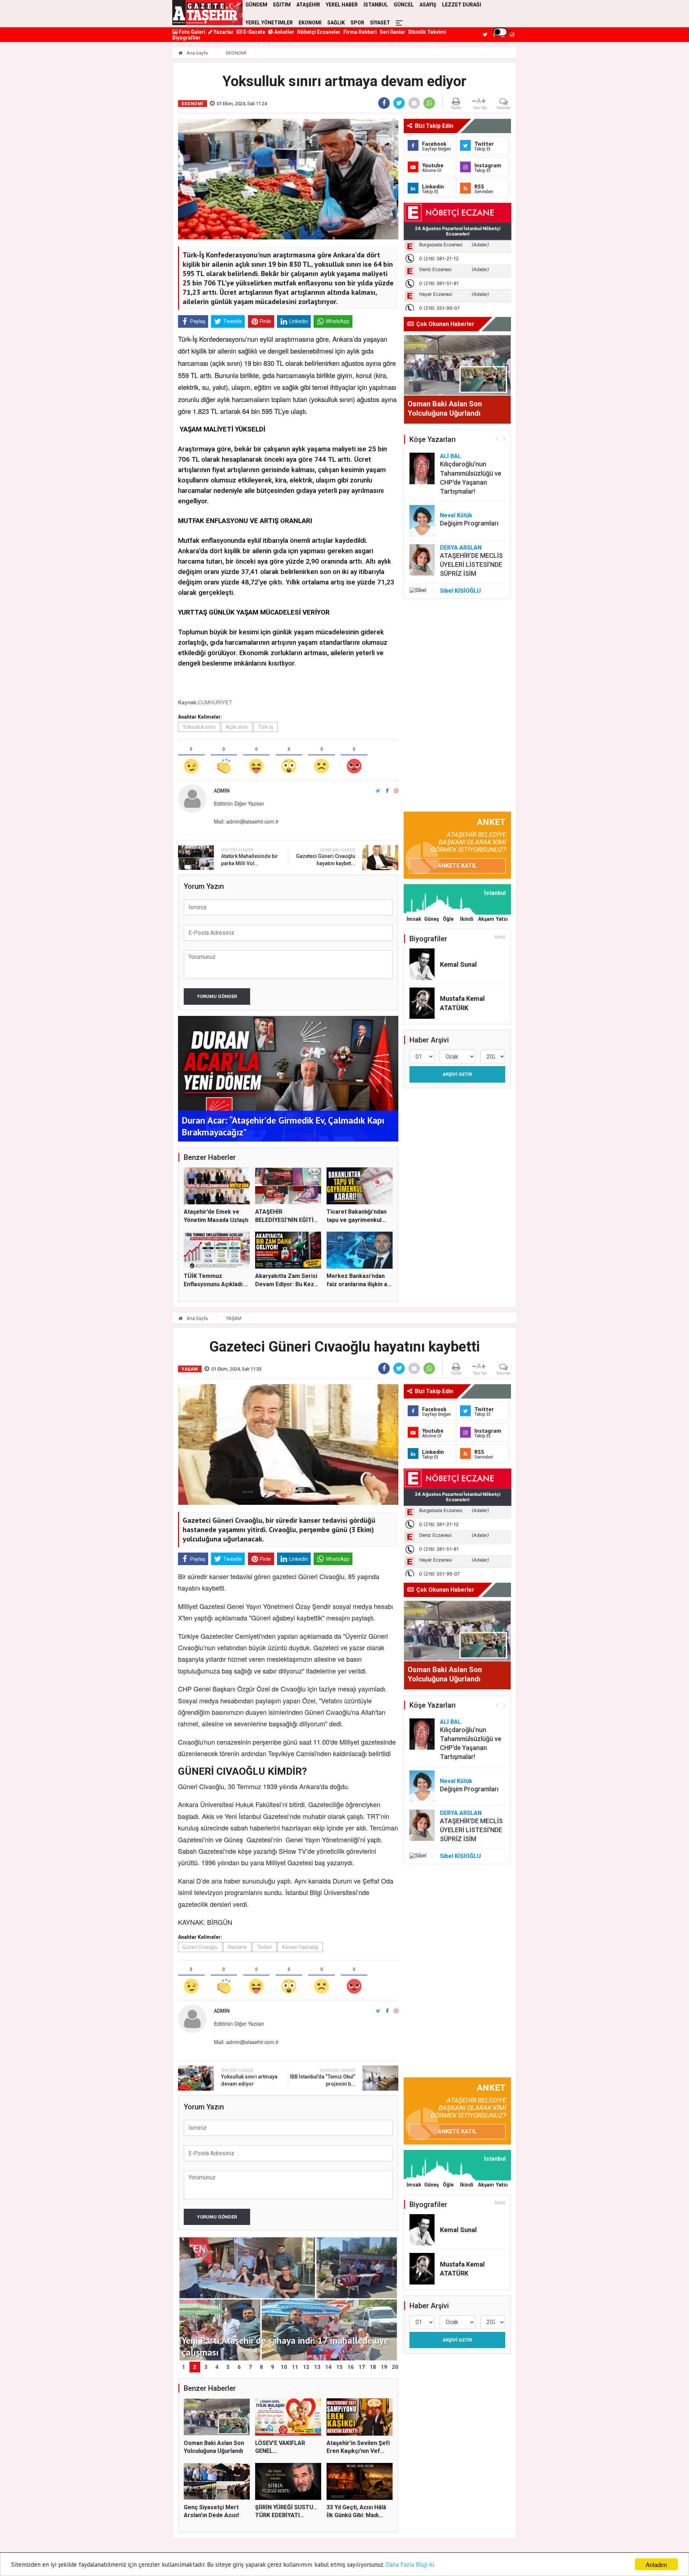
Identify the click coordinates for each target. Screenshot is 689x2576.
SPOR (357, 23)
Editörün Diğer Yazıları (239, 803)
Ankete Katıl (457, 866)
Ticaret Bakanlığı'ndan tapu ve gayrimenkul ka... (357, 1220)
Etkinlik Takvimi (427, 32)
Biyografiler (186, 38)
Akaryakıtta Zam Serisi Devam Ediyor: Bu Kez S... (286, 1284)
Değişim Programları (469, 523)
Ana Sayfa (197, 53)
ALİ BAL (451, 456)
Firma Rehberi (360, 32)
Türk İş (266, 727)
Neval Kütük (456, 515)
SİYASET (380, 23)
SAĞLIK (336, 23)
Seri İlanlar (393, 32)
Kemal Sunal (458, 964)
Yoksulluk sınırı (199, 727)
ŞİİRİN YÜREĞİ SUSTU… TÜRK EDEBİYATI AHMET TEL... (286, 2515)
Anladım (656, 2564)
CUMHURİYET (215, 702)
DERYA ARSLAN (461, 548)
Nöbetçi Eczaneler (319, 32)
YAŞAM (234, 1318)
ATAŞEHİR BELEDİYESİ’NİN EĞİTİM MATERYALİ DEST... (287, 1220)
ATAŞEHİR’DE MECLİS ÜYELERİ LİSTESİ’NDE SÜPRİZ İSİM (471, 564)
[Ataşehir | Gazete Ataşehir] (207, 13)
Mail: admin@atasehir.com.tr (246, 821)
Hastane (237, 1947)
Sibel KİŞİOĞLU (460, 591)
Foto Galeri (191, 32)
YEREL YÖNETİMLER (269, 23)
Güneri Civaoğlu (200, 1947)
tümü (500, 937)
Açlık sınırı (237, 727)
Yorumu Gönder (217, 996)
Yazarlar (223, 32)
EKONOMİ (310, 23)
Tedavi (264, 1947)
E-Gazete (254, 32)
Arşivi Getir (457, 1074)
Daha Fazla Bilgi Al (410, 2565)
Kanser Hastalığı (300, 1947)
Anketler (284, 32)
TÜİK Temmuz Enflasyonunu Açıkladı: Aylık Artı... (214, 1284)
